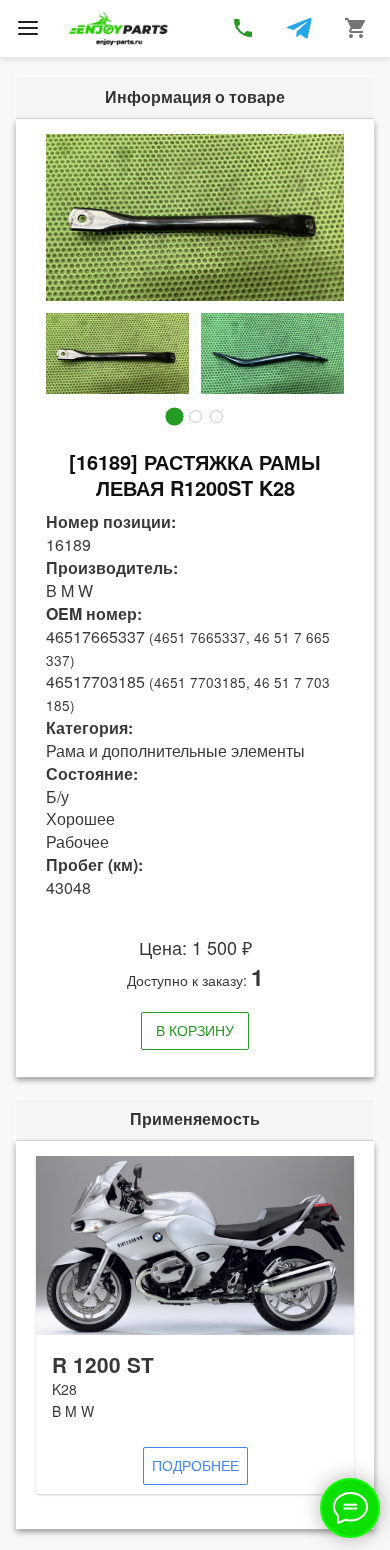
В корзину (195, 1030)
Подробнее (195, 1465)
